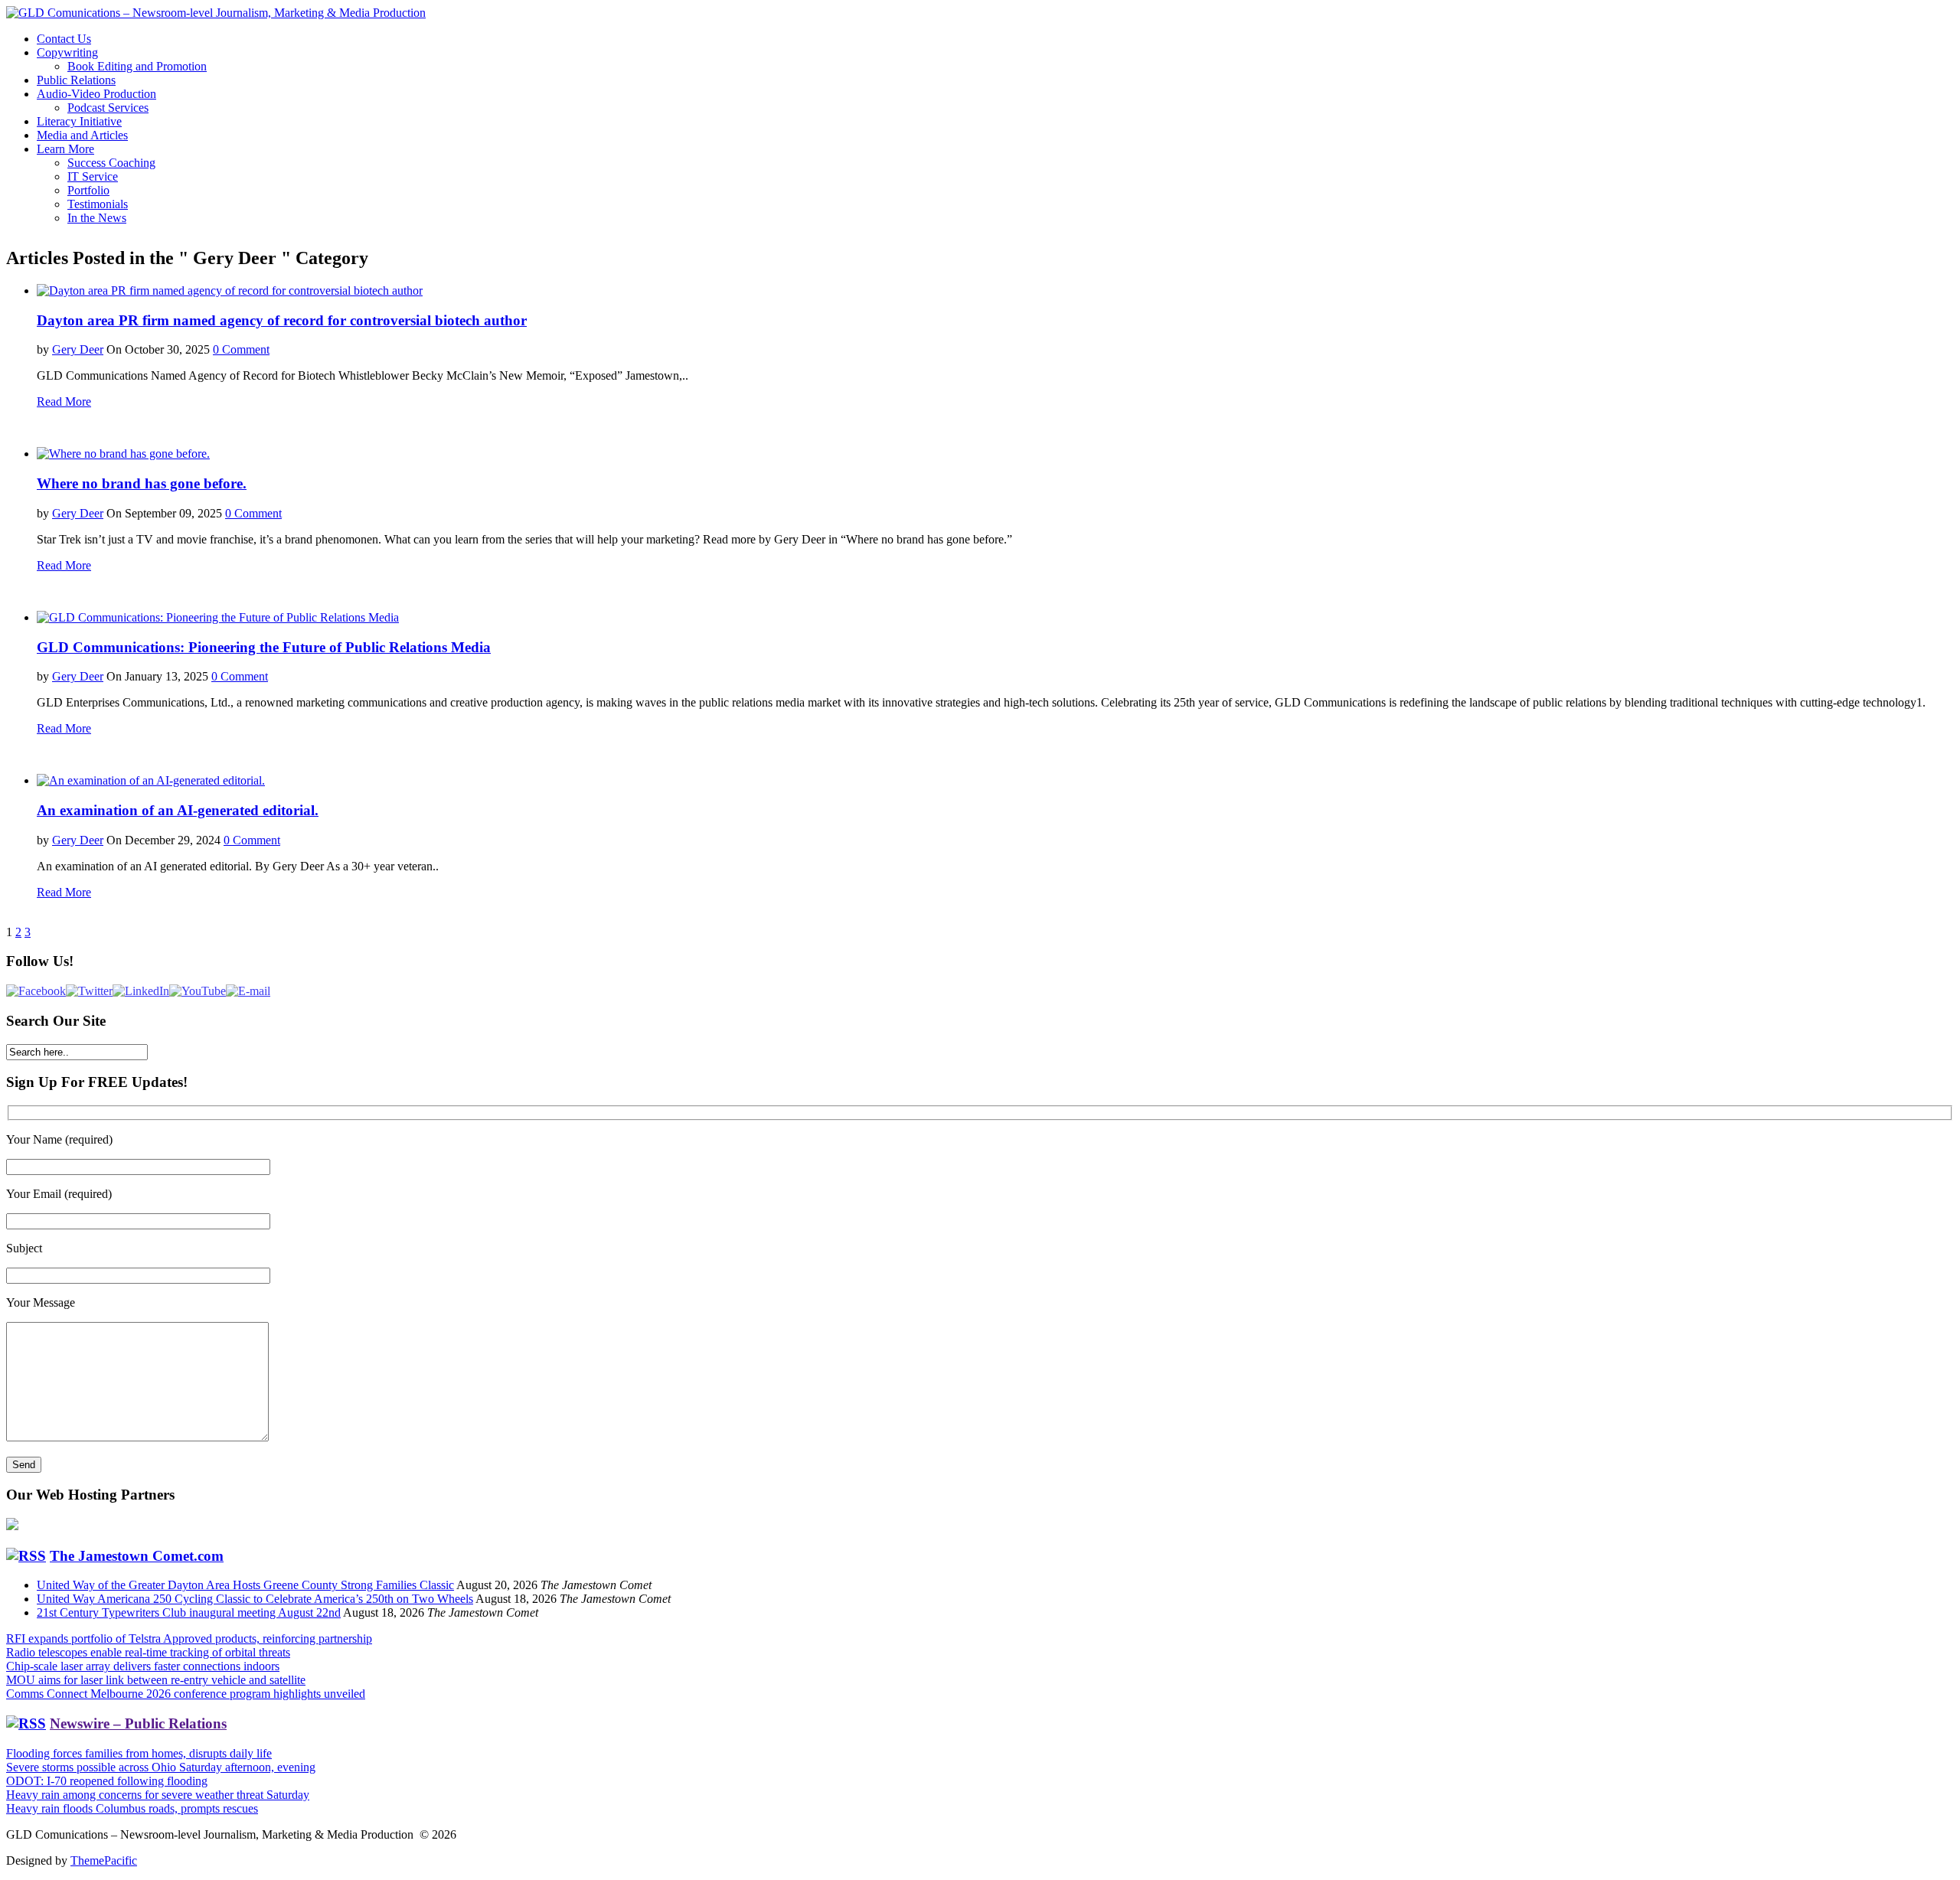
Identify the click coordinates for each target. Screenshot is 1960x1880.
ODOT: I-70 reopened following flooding (107, 1781)
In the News (97, 218)
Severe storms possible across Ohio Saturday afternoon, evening (161, 1767)
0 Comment (241, 349)
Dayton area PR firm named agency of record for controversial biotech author (282, 320)
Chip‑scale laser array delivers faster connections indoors (143, 1666)
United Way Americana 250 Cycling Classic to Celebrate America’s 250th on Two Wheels (255, 1599)
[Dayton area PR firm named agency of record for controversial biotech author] (230, 290)
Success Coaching (111, 163)
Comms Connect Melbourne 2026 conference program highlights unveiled (186, 1694)
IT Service (93, 176)
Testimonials (98, 204)
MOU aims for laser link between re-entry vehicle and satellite (156, 1680)
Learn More (65, 149)
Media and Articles (82, 135)
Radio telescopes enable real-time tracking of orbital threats (148, 1652)
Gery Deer (78, 349)
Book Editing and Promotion (137, 66)
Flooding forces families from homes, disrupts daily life (139, 1753)
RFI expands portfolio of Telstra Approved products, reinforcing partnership (189, 1638)
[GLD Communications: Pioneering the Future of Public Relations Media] (218, 617)
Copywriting (67, 52)
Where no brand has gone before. (142, 483)
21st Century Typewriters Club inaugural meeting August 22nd (189, 1612)
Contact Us (64, 39)
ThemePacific (104, 1860)
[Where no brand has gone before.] (123, 454)
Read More (64, 401)
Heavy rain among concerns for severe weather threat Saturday (158, 1795)
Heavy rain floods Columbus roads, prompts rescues (132, 1808)
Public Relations (76, 80)
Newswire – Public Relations (138, 1723)
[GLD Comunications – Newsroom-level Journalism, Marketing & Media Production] (216, 13)
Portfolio (88, 190)
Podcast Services (108, 108)
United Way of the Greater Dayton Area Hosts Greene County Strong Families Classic (245, 1585)
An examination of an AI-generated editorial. (178, 810)
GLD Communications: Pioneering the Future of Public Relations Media (264, 647)
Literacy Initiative (79, 121)
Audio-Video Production (96, 94)
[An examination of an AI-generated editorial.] (151, 780)
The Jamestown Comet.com (137, 1556)
